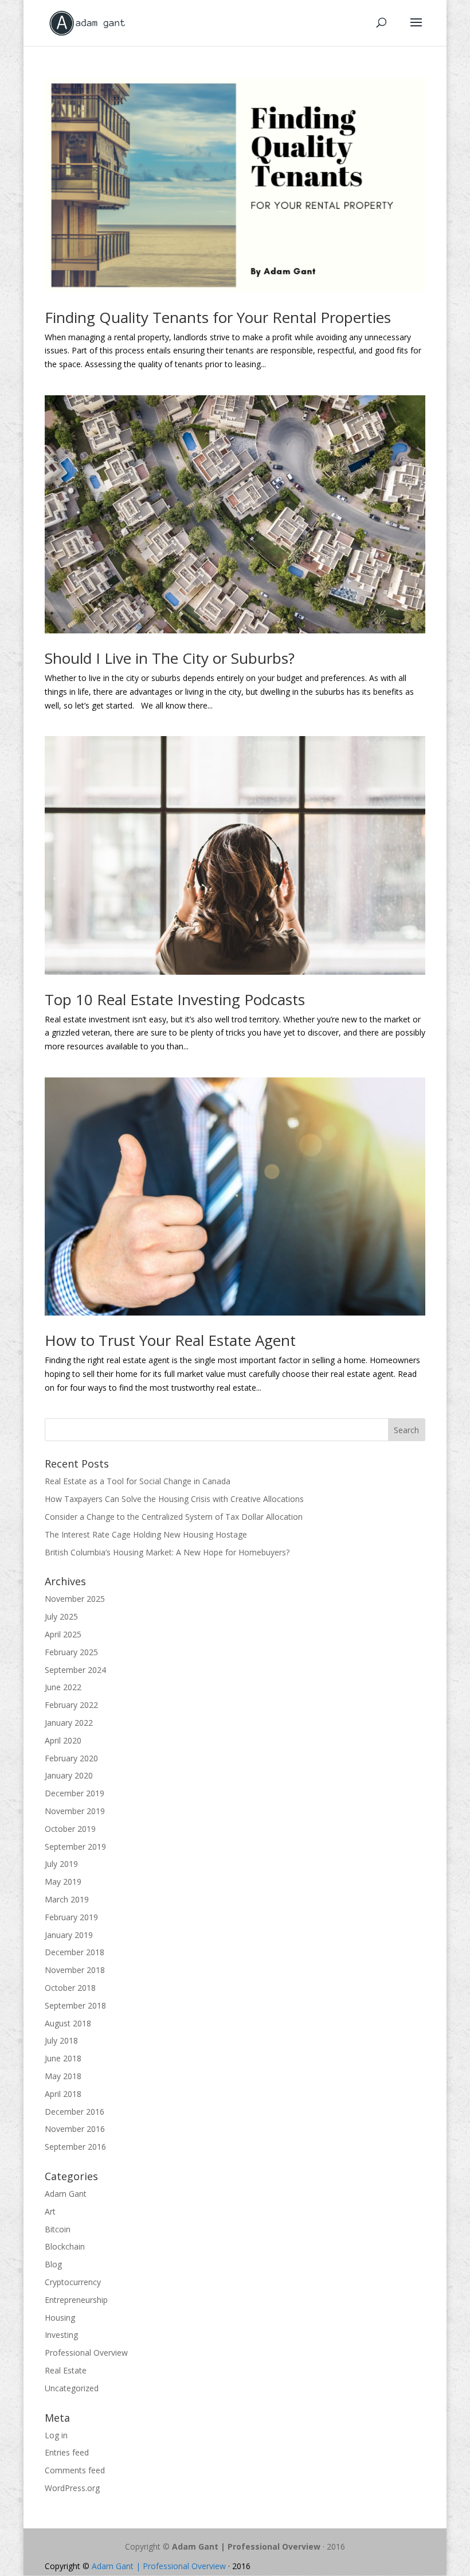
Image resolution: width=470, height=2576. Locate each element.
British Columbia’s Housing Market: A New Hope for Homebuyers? (167, 1552)
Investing (61, 2335)
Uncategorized (72, 2388)
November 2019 (75, 1811)
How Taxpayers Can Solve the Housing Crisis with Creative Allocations (175, 1499)
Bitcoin (58, 2229)
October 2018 (70, 1988)
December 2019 (75, 1793)
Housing (60, 2318)
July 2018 (61, 2040)
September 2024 (75, 1670)
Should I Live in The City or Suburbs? (170, 658)
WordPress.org (72, 2488)
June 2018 (63, 2058)
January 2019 (69, 1935)
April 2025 (63, 1634)
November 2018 (75, 1970)
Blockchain (65, 2246)
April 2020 (63, 1740)
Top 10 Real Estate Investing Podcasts (175, 999)
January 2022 (69, 1723)
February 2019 (71, 1917)
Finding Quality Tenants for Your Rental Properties (218, 317)
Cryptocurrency (73, 2282)
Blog (53, 2264)
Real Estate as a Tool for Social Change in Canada (138, 1481)
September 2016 (75, 2147)
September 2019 (75, 1847)
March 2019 (67, 1899)
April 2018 (63, 2094)
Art (50, 2211)
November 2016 (75, 2129)
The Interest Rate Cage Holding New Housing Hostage (146, 1534)
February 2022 (71, 1705)
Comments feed (75, 2470)
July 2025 (61, 1616)
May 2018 (63, 2076)
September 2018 (75, 2005)
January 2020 (69, 1775)
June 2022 (63, 1687)
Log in (56, 2435)
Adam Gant (66, 2194)
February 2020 (71, 1758)
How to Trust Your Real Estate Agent (170, 1340)
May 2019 (63, 1882)
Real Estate (66, 2370)
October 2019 (70, 1829)
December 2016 (75, 2112)
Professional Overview (86, 2353)
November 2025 (75, 1599)
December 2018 (75, 1952)
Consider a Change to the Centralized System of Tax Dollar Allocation (174, 1517)
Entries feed (67, 2452)
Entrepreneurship (76, 2300)
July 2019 (61, 1864)
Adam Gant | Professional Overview (246, 2546)
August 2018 (68, 2023)
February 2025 (71, 1652)
